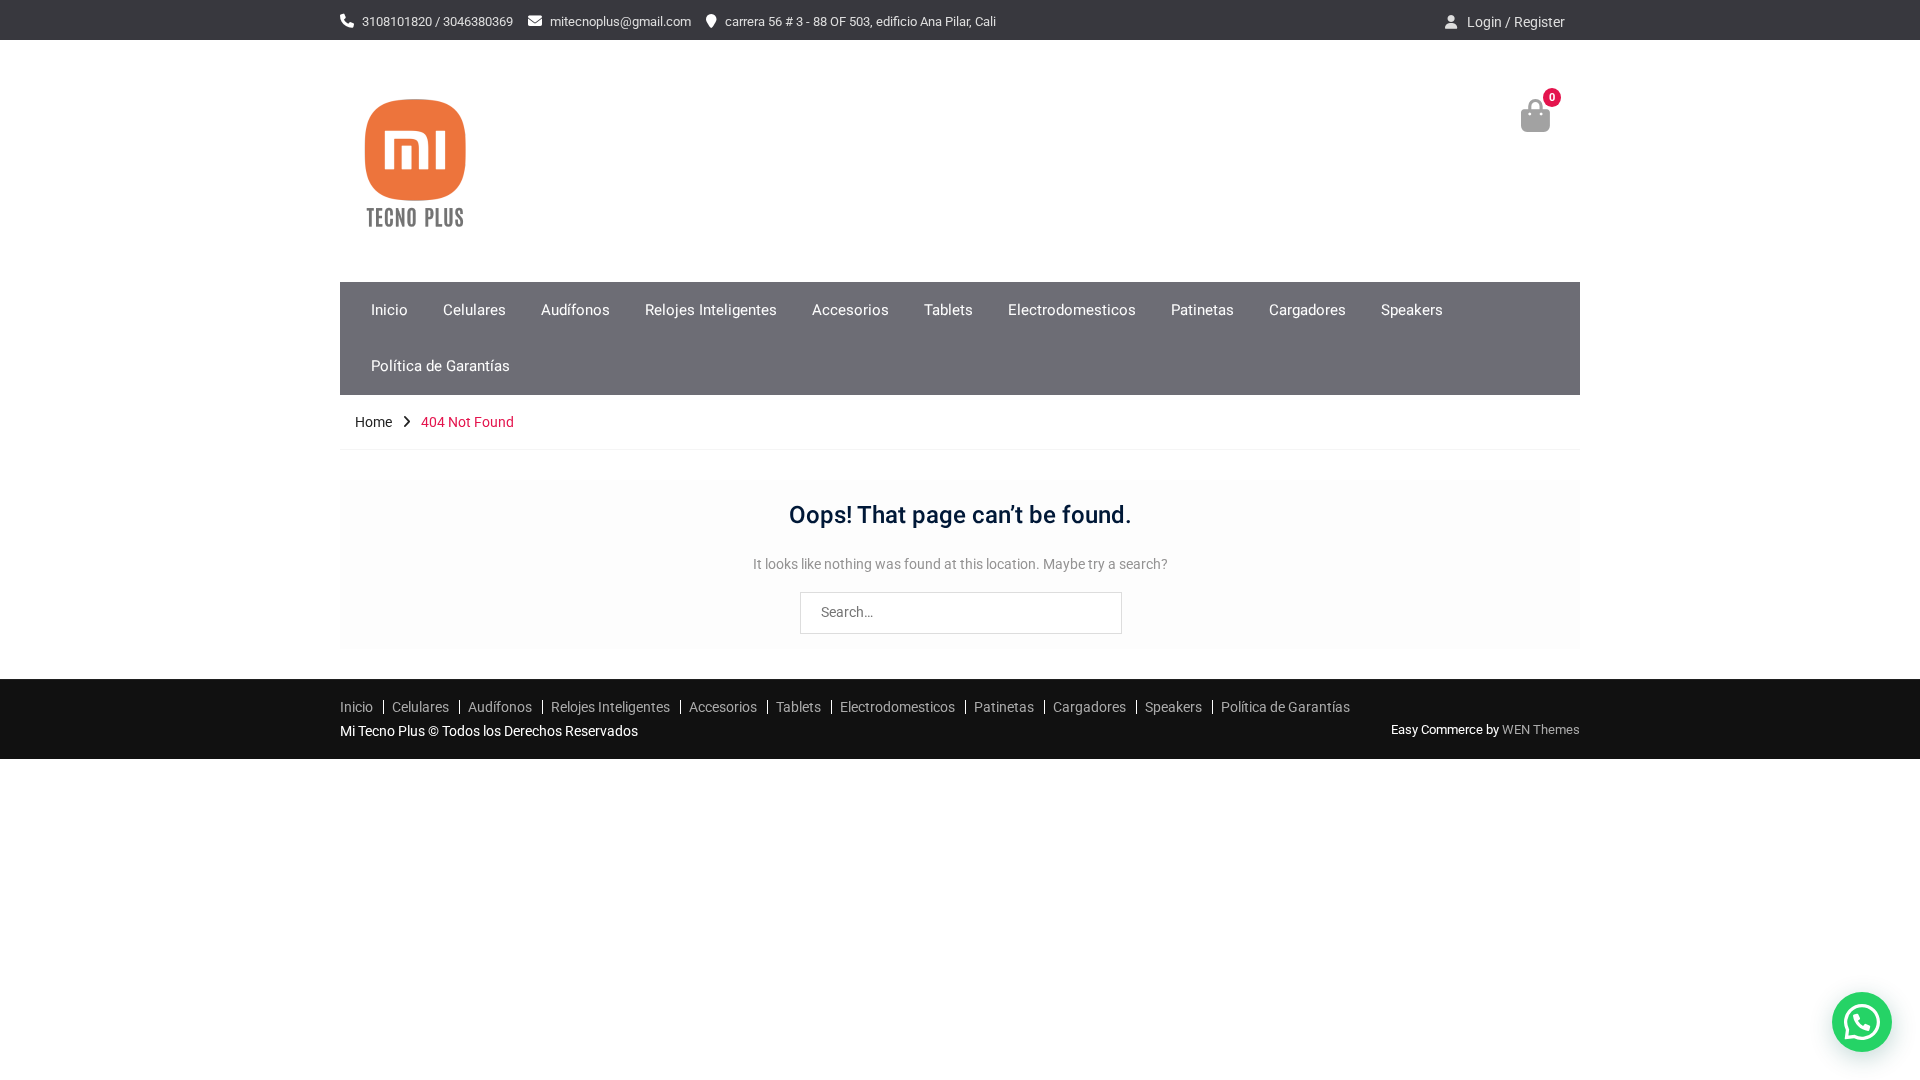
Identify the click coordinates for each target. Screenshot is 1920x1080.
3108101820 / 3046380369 (437, 21)
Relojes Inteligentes (711, 310)
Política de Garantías (440, 366)
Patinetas (1202, 310)
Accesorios (850, 310)
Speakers (1412, 310)
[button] (1862, 1022)
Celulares (474, 310)
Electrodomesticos (1072, 310)
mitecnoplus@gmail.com (620, 21)
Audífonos (575, 310)
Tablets (948, 310)
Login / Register (1516, 22)
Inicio (389, 310)
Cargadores (1307, 310)
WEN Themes (1541, 729)
